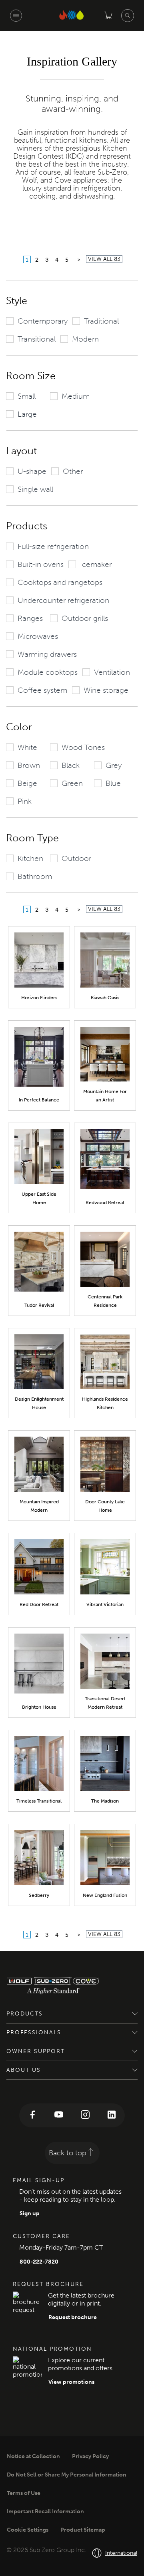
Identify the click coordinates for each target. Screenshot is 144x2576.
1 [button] (27, 259)
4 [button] (57, 259)
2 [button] (37, 259)
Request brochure (73, 2317)
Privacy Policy (90, 2456)
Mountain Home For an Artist (105, 1096)
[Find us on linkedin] (112, 2115)
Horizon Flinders (39, 998)
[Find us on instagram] (85, 2115)
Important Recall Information (45, 2511)
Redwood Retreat (105, 1203)
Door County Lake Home (105, 1506)
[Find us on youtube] (59, 2115)
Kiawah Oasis (105, 998)
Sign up (30, 2213)
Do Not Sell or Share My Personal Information (67, 2475)
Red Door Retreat (39, 1604)
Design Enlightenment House (39, 1403)
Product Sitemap (83, 2530)
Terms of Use (24, 2493)
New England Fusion (105, 1895)
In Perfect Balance (39, 1100)
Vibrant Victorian (105, 1604)
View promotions (71, 2382)
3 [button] (47, 259)
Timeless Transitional (39, 1801)
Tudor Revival (39, 1305)
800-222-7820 (39, 2262)
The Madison (105, 1801)
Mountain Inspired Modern (39, 1506)
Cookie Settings (28, 2530)
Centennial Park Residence (105, 1301)
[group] (37, 321)
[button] (79, 259)
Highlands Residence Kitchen (105, 1403)
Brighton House (39, 1707)
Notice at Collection (33, 2456)
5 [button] (67, 259)
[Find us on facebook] (32, 2115)
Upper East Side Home (39, 1198)
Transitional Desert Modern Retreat (105, 1703)
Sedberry (39, 1895)
